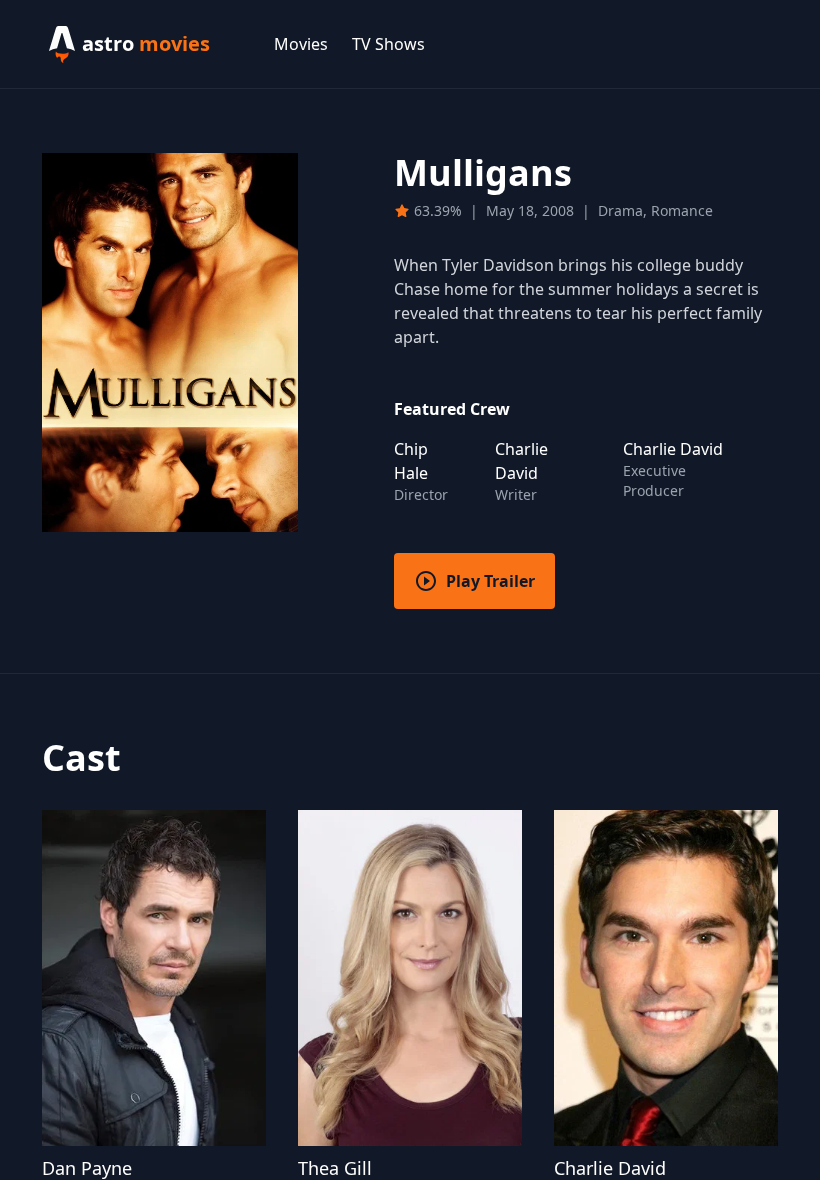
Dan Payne (87, 1168)
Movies (301, 44)
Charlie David (610, 1168)
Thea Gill (335, 1168)
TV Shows (388, 44)
